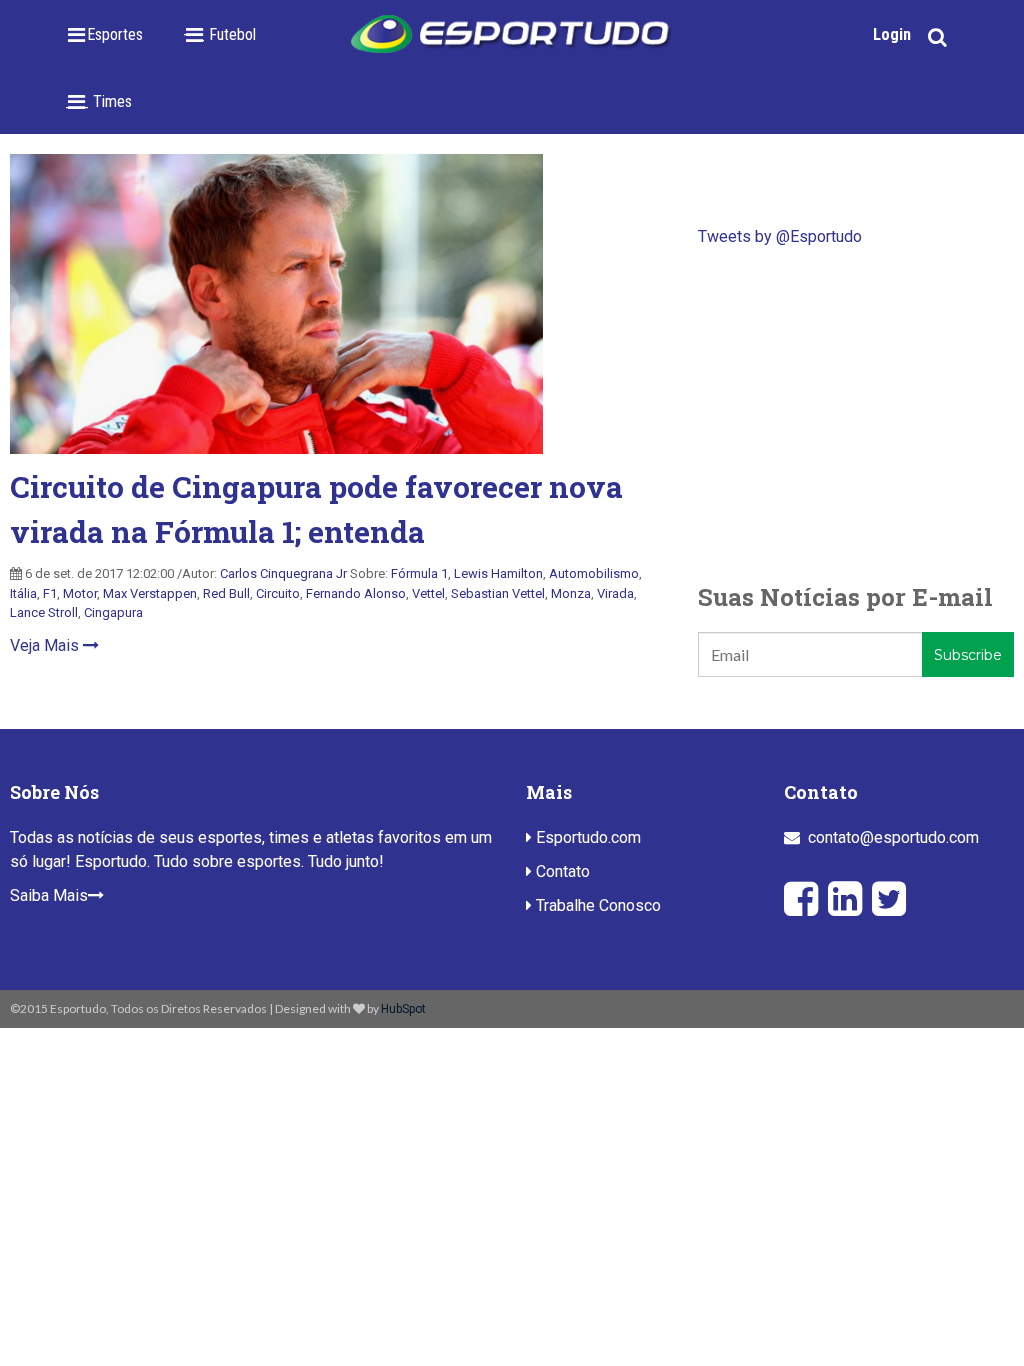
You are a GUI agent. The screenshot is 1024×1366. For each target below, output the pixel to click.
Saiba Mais (49, 895)
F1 (50, 593)
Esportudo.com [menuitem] (586, 837)
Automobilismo (594, 573)
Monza (571, 593)
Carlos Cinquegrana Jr (283, 573)
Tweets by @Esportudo (780, 236)
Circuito (278, 593)
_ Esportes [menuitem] (109, 34)
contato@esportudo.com (893, 837)
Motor (80, 593)
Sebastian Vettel (498, 593)
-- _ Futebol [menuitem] (219, 34)
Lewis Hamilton (498, 573)
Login (892, 34)
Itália (23, 593)
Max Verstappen (150, 593)
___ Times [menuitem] (98, 101)
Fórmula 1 (419, 573)
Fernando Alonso (356, 593)
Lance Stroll (44, 612)
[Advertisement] (856, 414)
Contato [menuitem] (561, 871)
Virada (615, 593)
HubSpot (403, 1009)
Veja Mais (46, 645)
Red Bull (226, 593)
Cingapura (113, 612)
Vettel (428, 593)
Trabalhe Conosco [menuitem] (596, 905)
